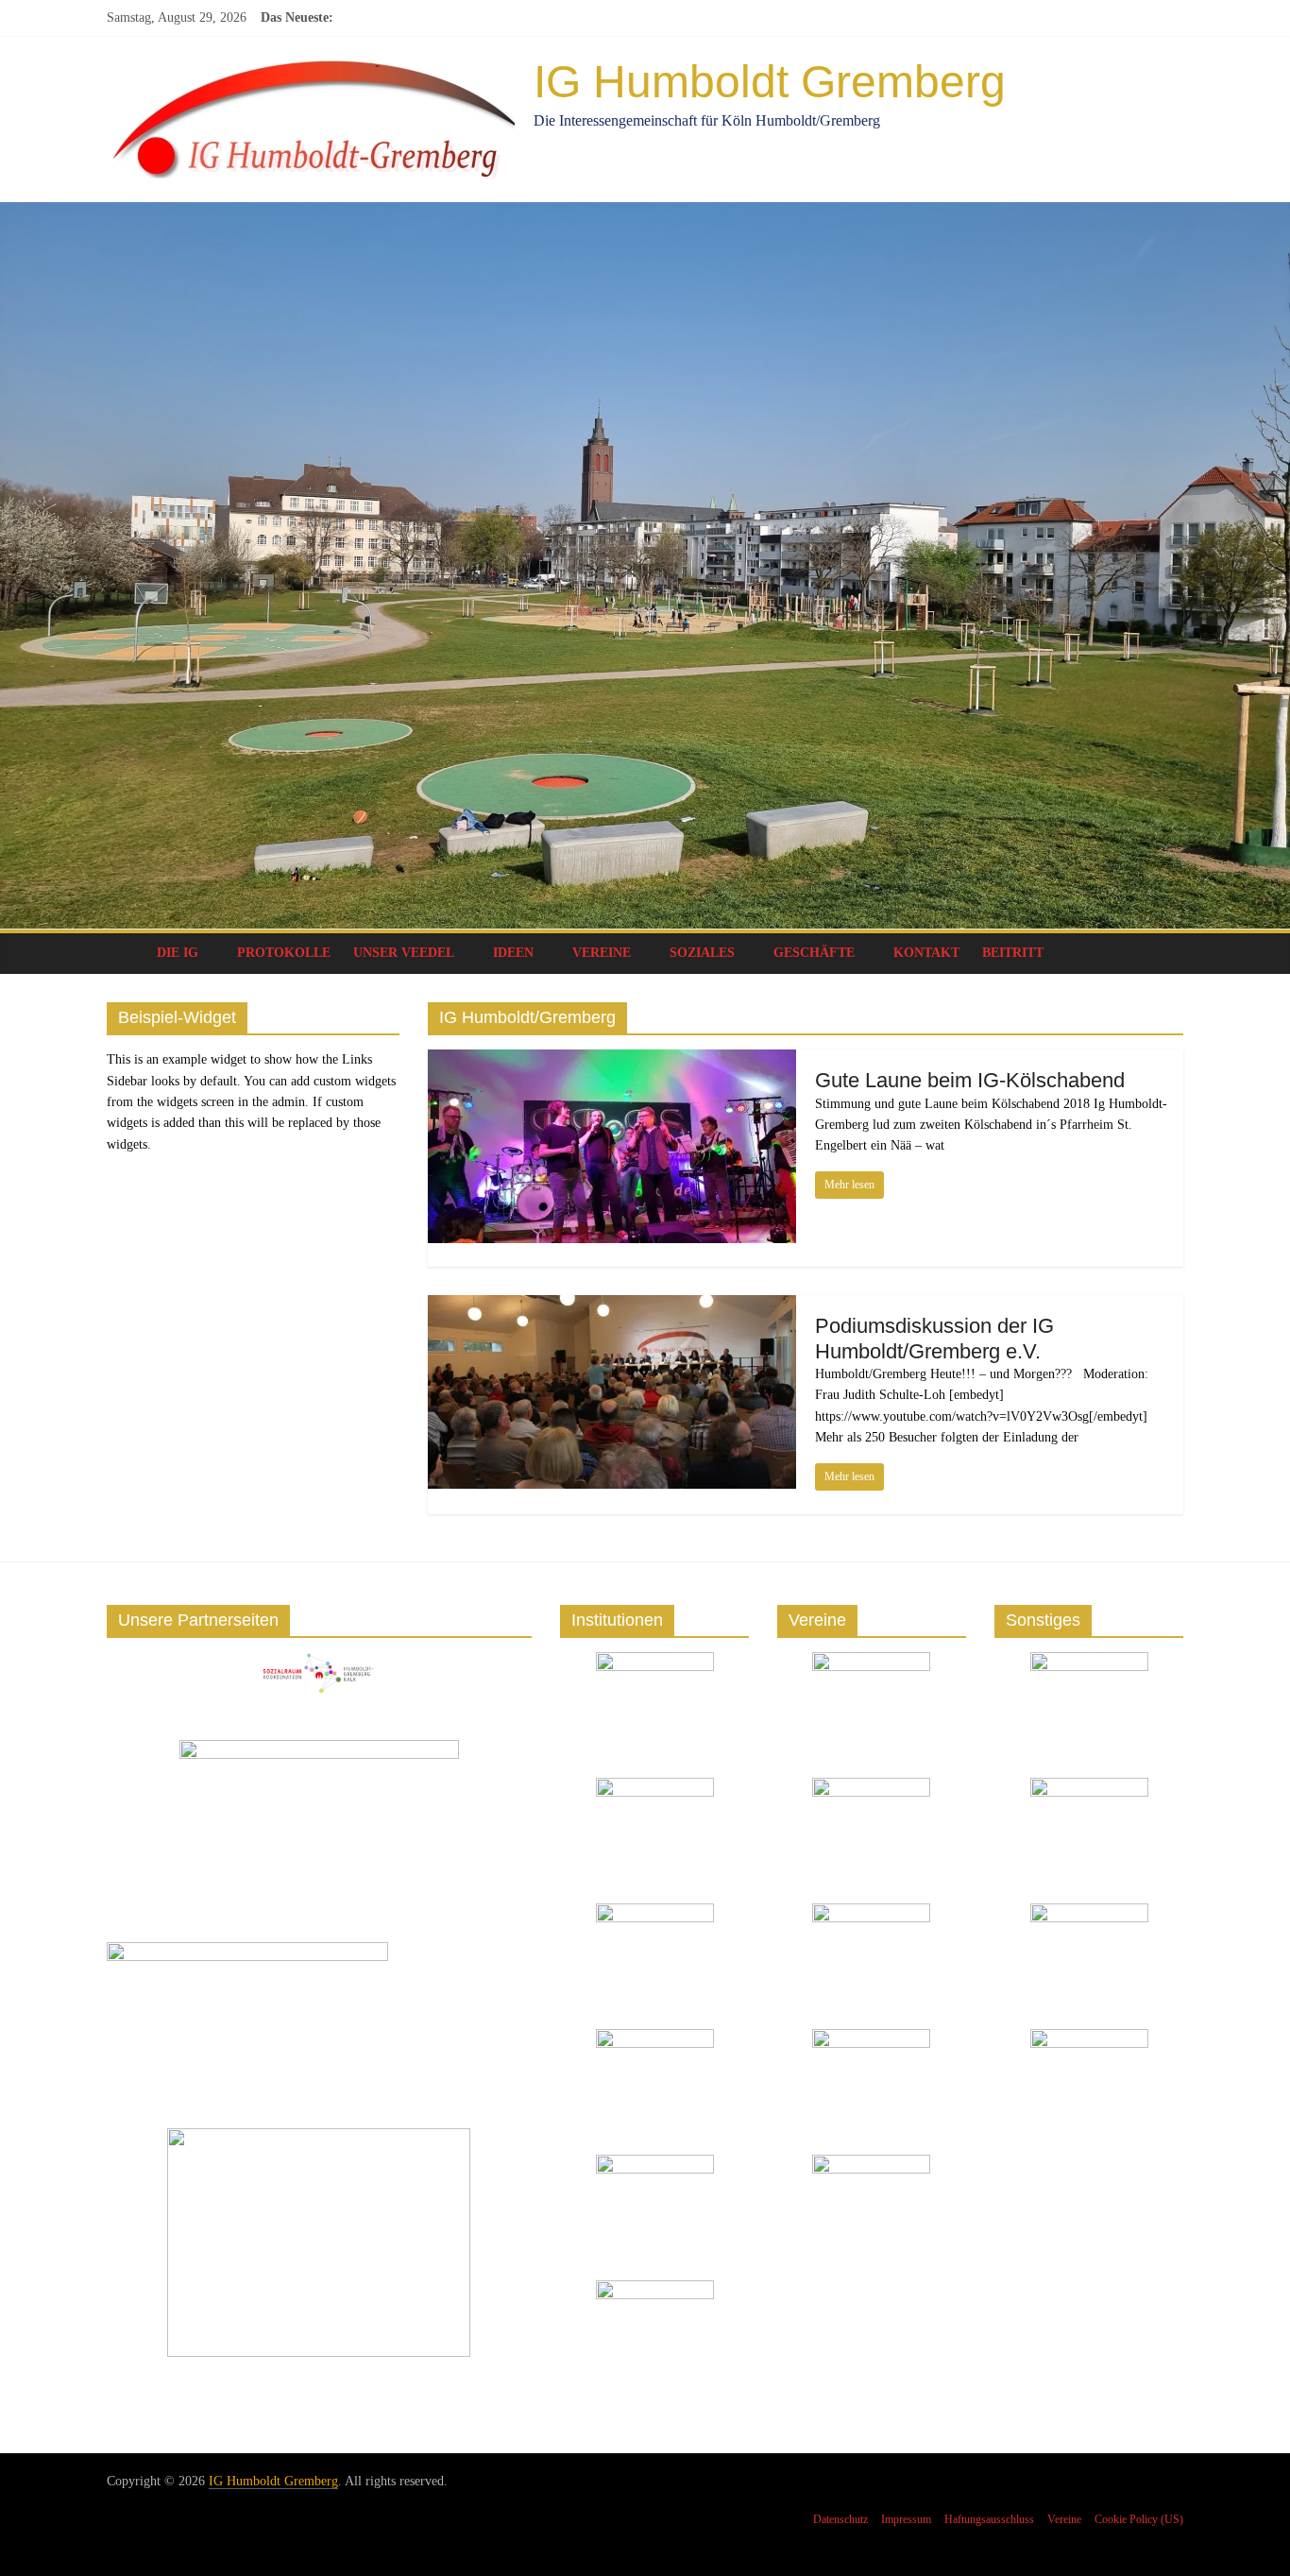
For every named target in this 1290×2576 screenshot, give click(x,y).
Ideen (513, 953)
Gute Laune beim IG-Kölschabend (970, 1080)
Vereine (602, 953)
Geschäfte (814, 953)
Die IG (178, 953)
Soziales (702, 953)
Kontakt (926, 953)
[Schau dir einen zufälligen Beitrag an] (1164, 953)
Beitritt (1013, 953)
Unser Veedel (404, 953)
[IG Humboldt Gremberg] (126, 953)
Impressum (906, 2519)
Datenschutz (840, 2519)
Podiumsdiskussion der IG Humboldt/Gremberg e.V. (934, 1338)
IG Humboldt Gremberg (770, 82)
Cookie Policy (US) (1139, 2519)
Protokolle (284, 953)
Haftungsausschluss (989, 2519)
